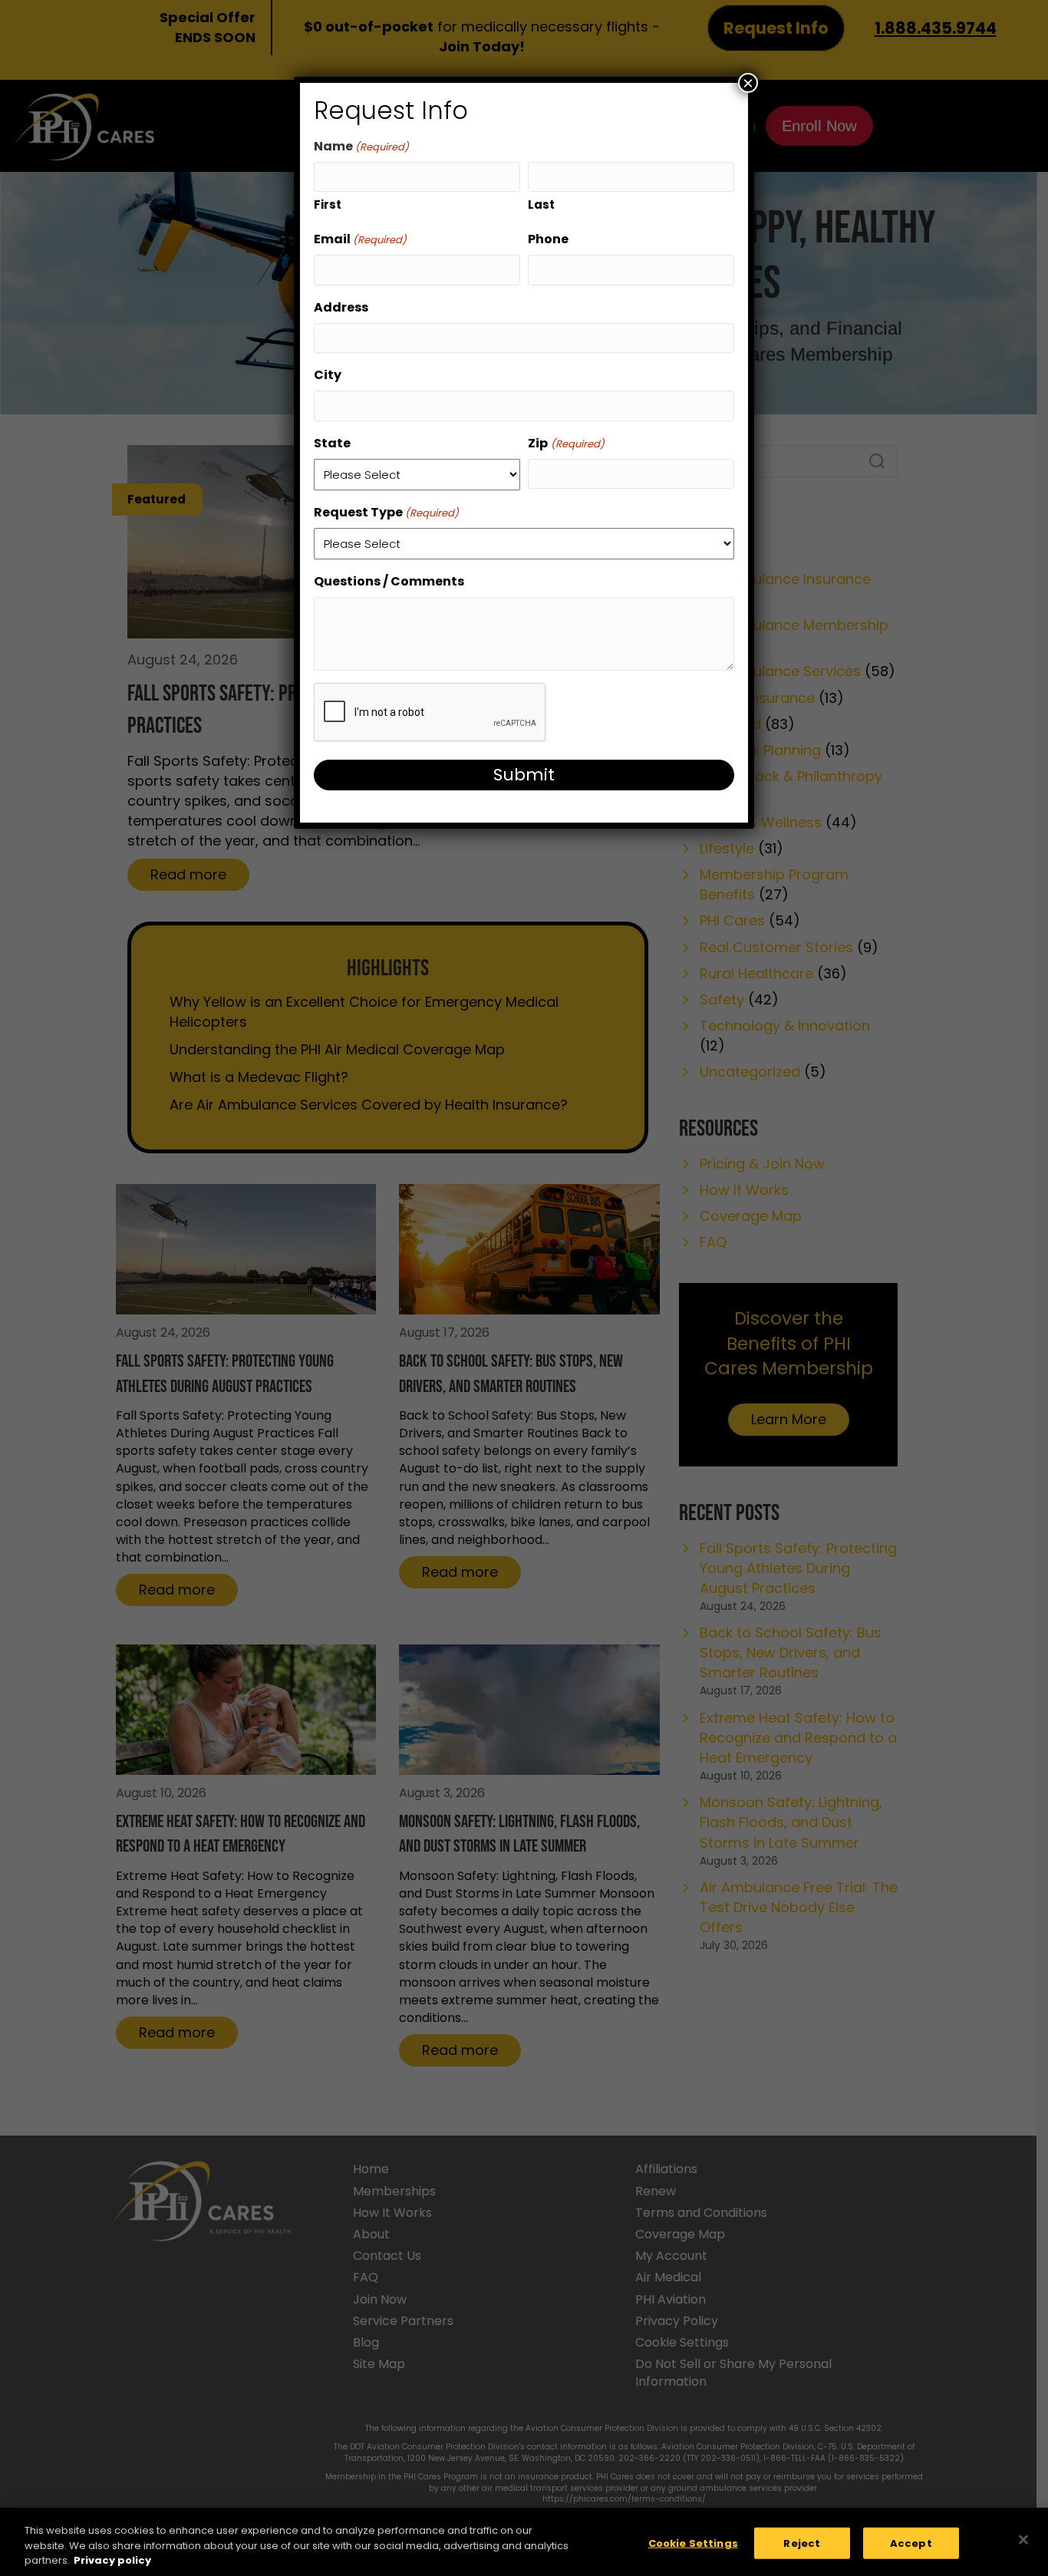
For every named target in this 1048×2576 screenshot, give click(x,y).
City (328, 375)
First (328, 204)
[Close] (1023, 2539)
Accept (911, 2543)
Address (341, 307)
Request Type (386, 512)
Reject (802, 2543)
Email (360, 239)
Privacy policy (112, 2560)
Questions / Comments (389, 581)
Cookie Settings (693, 2543)
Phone (548, 239)
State (332, 443)
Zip (566, 443)
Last (541, 204)
